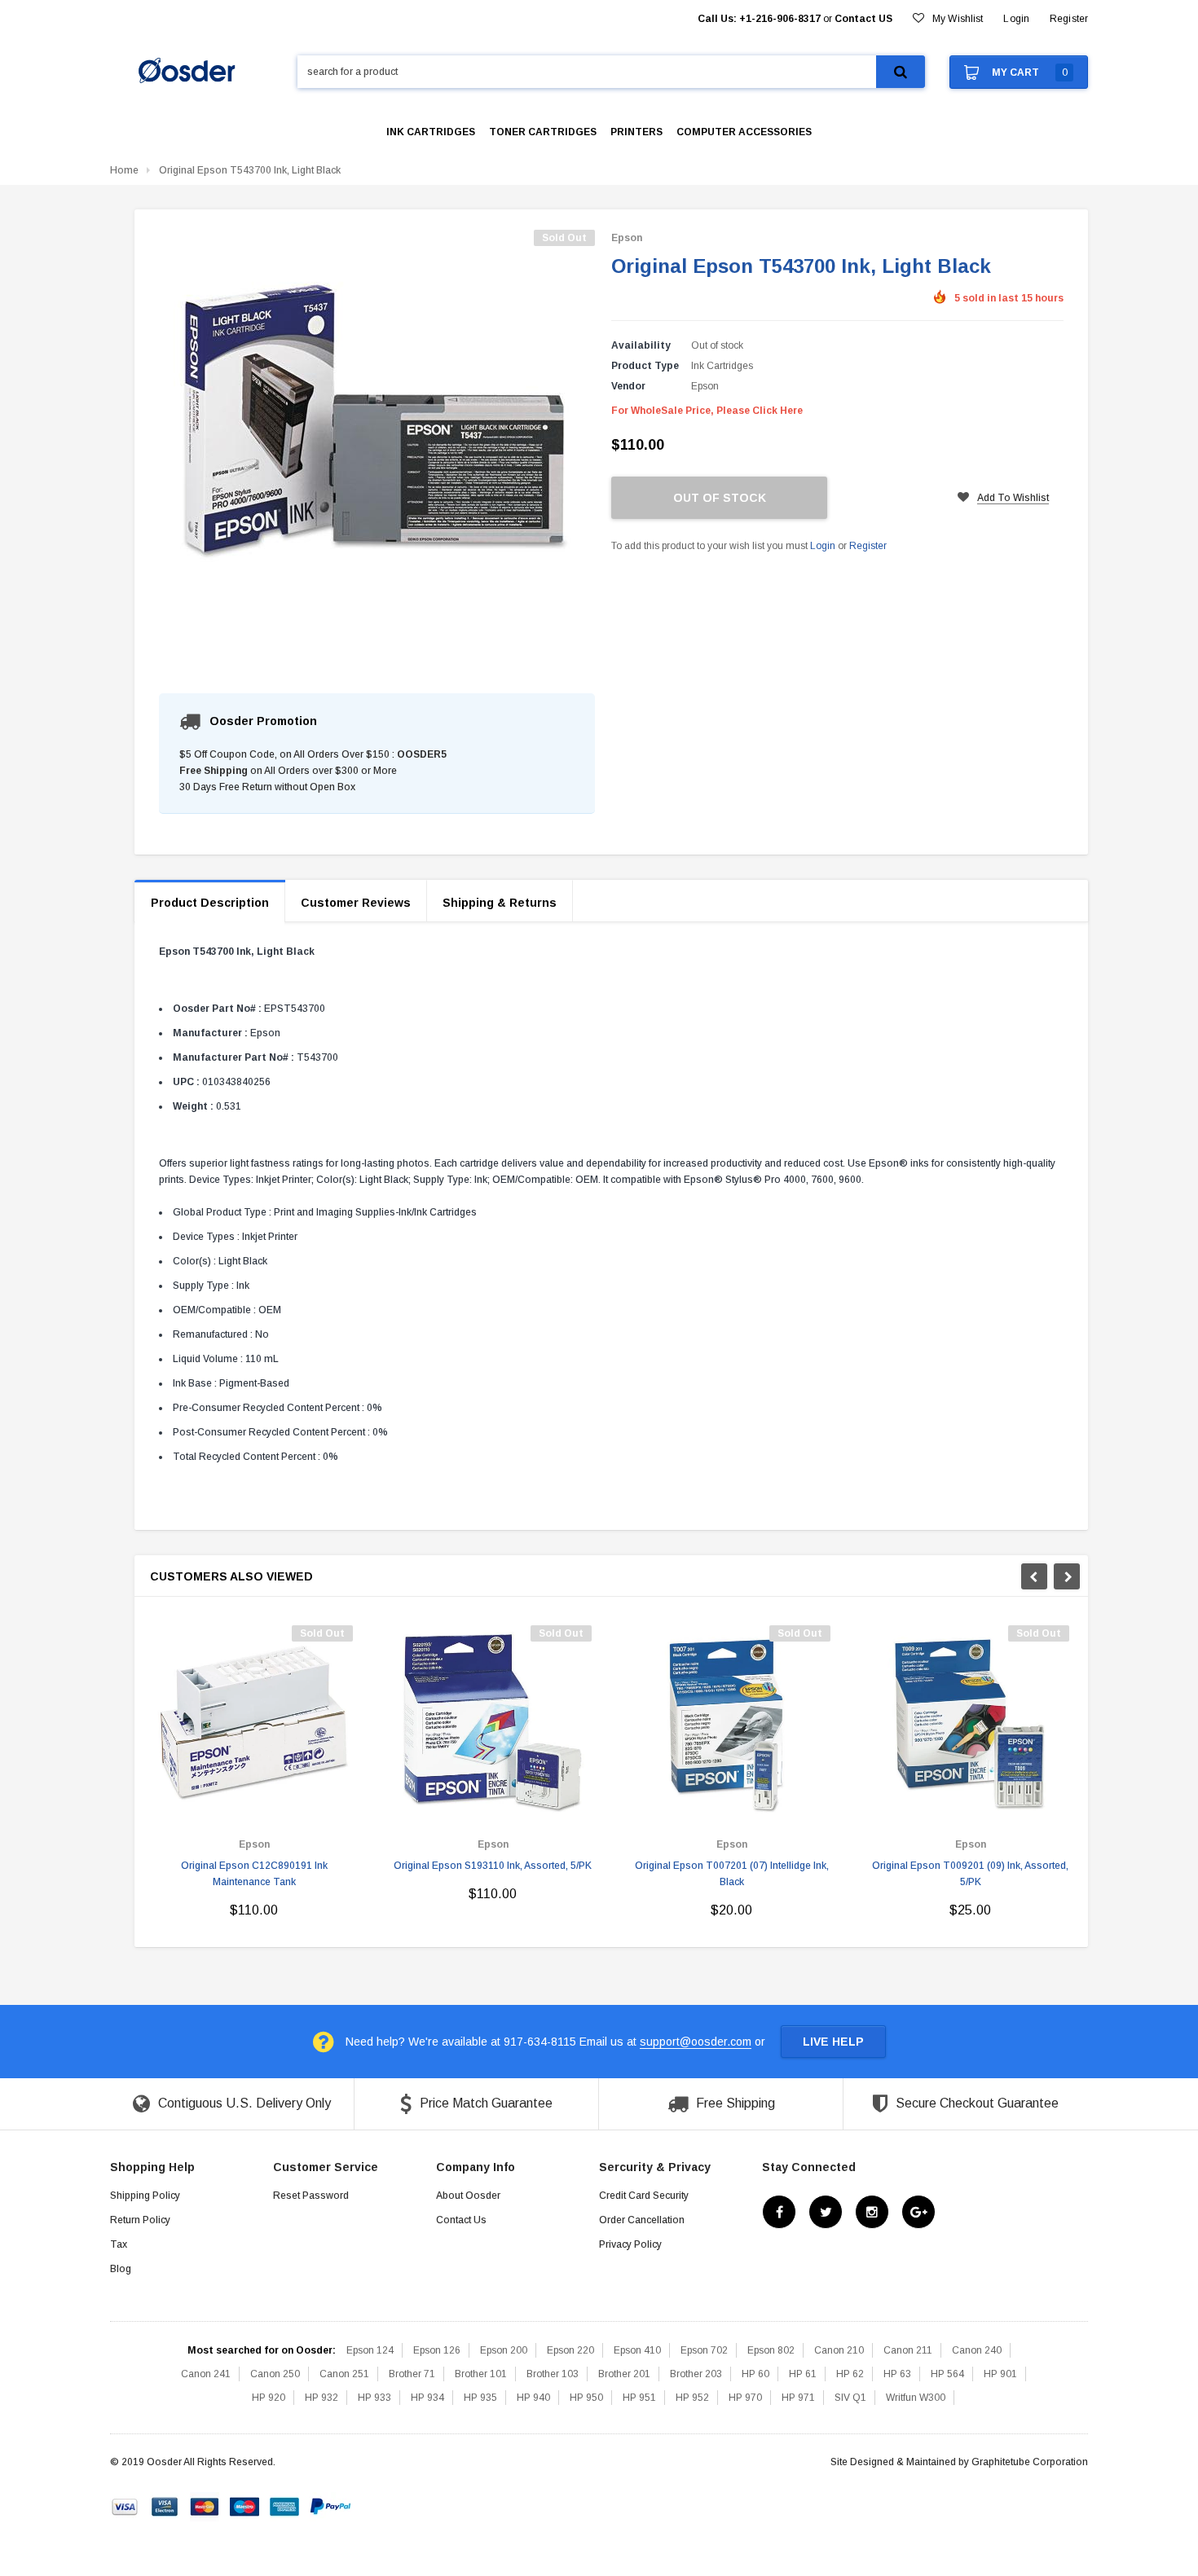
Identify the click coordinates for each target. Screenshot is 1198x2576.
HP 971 (798, 2398)
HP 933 (374, 2398)
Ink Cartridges (722, 366)
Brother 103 (553, 2374)
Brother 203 (696, 2374)
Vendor (628, 386)
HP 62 (850, 2374)
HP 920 (269, 2398)
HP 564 (947, 2374)
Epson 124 (370, 2350)
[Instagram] (872, 2213)
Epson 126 (437, 2350)
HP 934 (427, 2398)
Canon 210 (839, 2350)
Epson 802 (771, 2350)
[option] (254, 1778)
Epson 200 (504, 2350)
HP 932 (322, 2398)
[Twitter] (826, 2213)
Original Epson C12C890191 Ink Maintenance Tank (254, 1874)
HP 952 (692, 2398)
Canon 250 (275, 2374)
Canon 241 (206, 2374)
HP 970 (745, 2398)
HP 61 (803, 2374)
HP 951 (639, 2398)
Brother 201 (624, 2374)
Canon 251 (344, 2374)
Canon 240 (977, 2350)
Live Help (833, 2042)
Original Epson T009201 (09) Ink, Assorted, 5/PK (970, 1874)
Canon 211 (908, 2350)
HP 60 (755, 2374)
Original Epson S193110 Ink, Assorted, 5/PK (493, 1866)
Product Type (645, 366)
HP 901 (1000, 2374)
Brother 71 (412, 2374)
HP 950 (586, 2398)
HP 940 (533, 2398)
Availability (641, 345)
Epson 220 (570, 2350)
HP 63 (897, 2374)
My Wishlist (958, 19)
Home (124, 170)
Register (1069, 19)
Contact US (863, 19)
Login (823, 546)
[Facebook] (779, 2213)
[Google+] (918, 2213)
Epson (627, 238)
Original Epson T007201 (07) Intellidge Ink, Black (732, 1874)
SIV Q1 (850, 2398)
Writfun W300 (916, 2398)
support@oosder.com (696, 2042)
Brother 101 (481, 2374)
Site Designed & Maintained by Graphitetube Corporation (959, 2462)
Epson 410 (637, 2350)
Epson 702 (704, 2350)
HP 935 (480, 2398)
